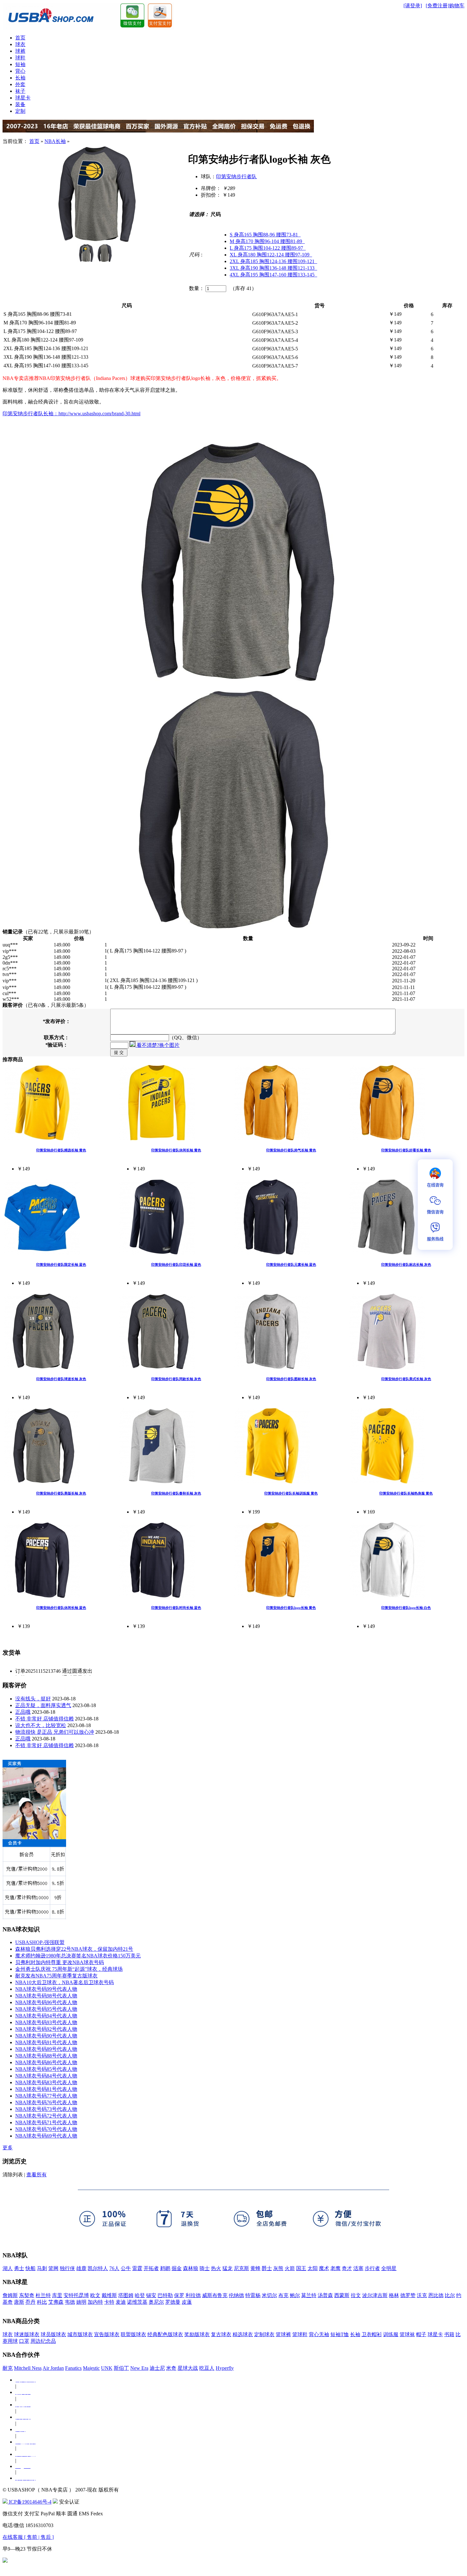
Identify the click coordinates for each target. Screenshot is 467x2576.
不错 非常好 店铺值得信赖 (44, 1719)
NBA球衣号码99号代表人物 (46, 1989)
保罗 (179, 2295)
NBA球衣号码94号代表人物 (46, 2016)
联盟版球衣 (133, 2334)
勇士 (19, 2268)
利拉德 (193, 2295)
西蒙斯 (342, 2295)
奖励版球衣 (197, 2334)
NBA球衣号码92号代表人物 (46, 2029)
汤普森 (325, 2295)
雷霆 (137, 2268)
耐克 (8, 2368)
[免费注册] (437, 6)
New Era (139, 2368)
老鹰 (335, 2268)
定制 (20, 111)
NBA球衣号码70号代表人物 (46, 2129)
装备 (20, 104)
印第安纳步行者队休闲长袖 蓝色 (61, 1608)
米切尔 (269, 2295)
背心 (20, 71)
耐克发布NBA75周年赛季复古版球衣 (56, 1976)
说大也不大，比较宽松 (41, 1725)
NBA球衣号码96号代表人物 (46, 2002)
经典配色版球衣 (165, 2334)
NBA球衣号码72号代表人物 (46, 2116)
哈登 (140, 2295)
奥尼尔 (156, 2302)
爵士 (267, 2268)
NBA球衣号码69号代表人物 (46, 2136)
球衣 (20, 44)
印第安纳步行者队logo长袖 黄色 (291, 1608)
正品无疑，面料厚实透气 (43, 1705)
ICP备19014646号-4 (30, 2502)
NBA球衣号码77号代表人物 (46, 2096)
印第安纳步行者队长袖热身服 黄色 (406, 1493)
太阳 (313, 2268)
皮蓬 (187, 2302)
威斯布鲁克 (215, 2295)
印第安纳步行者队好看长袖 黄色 (406, 1150)
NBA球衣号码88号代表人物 (46, 2056)
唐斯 (19, 2302)
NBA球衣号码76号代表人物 (46, 2102)
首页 (20, 38)
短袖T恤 (340, 2334)
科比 (42, 2302)
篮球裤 (283, 2334)
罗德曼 (173, 2302)
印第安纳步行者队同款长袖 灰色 (176, 1379)
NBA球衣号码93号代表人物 (46, 2022)
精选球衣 (243, 2334)
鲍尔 (295, 2295)
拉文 (356, 2295)
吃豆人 (207, 2368)
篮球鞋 (300, 2334)
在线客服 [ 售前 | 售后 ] (28, 2537)
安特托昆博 (76, 2295)
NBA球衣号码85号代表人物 (46, 2069)
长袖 (20, 78)
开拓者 (151, 2268)
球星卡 (23, 98)
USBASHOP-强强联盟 (40, 1942)
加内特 (95, 2302)
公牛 (126, 2268)
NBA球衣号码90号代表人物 (46, 2036)
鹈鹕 (165, 2268)
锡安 (151, 2295)
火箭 (290, 2268)
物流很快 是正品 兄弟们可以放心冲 (55, 1732)
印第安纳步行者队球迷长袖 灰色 (61, 1379)
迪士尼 (157, 2368)
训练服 (391, 2334)
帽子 (421, 2334)
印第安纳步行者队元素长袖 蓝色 (291, 1264)
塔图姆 (126, 2295)
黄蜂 (255, 2268)
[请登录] (413, 6)
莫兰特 (309, 2295)
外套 (20, 84)
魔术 (324, 2268)
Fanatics (73, 2368)
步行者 (372, 2268)
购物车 (457, 6)
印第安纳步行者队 (236, 176)
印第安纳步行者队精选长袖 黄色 (61, 1150)
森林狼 (191, 2268)
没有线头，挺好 (33, 1699)
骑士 (205, 2268)
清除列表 (13, 2175)
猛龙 (227, 2268)
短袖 (20, 64)
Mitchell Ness (28, 2368)
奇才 (347, 2268)
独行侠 (67, 2268)
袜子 (20, 91)
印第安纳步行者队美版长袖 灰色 (61, 1493)
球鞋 (20, 58)
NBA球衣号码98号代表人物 (46, 1996)
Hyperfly (225, 2368)
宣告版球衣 (107, 2334)
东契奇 (27, 2295)
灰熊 (278, 2268)
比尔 (450, 2295)
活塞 (358, 2268)
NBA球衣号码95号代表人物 (46, 2009)
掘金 (177, 2268)
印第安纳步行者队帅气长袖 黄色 (291, 1150)
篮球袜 (407, 2334)
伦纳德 (236, 2295)
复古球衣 (221, 2334)
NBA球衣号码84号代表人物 (46, 2076)
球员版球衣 (53, 2334)
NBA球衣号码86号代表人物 (46, 2062)
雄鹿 (81, 2268)
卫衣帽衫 (372, 2334)
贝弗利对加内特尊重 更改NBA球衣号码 (60, 1962)
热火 (216, 2268)
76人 (114, 2268)
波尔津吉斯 (375, 2295)
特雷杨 (253, 2295)
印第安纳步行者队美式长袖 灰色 (406, 1379)
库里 (57, 2295)
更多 (8, 2148)
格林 (394, 2295)
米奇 (171, 2368)
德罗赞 (408, 2295)
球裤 (20, 51)
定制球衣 (264, 2334)
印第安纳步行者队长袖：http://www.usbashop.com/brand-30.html (71, 414)
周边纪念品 (43, 2341)
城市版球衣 (80, 2334)
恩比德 (436, 2295)
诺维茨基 (137, 2302)
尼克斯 (241, 2268)
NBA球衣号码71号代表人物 (46, 2122)
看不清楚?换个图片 (157, 1045)
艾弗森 (56, 2302)
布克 (283, 2295)
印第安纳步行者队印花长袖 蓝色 (176, 1264)
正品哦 (23, 1712)
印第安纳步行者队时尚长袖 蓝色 (176, 1608)
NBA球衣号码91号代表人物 (46, 2042)
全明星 (389, 2268)
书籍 (449, 2334)
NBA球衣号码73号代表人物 (46, 2109)
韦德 (70, 2302)
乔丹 (30, 2302)
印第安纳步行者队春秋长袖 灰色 (176, 1493)
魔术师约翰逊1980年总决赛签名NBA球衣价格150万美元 (78, 1956)
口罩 (24, 2341)
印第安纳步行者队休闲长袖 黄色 (176, 1150)
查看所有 (37, 2175)
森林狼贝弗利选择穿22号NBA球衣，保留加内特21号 (74, 1949)
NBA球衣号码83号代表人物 (46, 2082)
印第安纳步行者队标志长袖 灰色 (406, 1264)
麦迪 (121, 2302)
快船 (30, 2268)
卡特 (109, 2302)
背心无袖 (319, 2334)
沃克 (422, 2295)
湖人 (8, 2268)
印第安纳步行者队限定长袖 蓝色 (61, 1264)
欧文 (95, 2295)
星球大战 (188, 2368)
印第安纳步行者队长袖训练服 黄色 (291, 1493)
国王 (301, 2268)
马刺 (42, 2268)
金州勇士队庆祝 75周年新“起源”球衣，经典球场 (69, 1969)
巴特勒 (165, 2295)
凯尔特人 (98, 2268)
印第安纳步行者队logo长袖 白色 (406, 1608)
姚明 (81, 2302)
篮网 (53, 2268)
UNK (107, 2368)
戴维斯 (109, 2295)
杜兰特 (43, 2295)
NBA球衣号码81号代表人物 (46, 2089)
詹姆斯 (10, 2295)
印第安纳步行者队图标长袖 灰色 (291, 1379)
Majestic (91, 2368)
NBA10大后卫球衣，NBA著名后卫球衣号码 (64, 1982)
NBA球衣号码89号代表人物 (46, 2049)
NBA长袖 (55, 141)
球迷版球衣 (27, 2334)
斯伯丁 (121, 2368)
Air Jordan (53, 2368)
